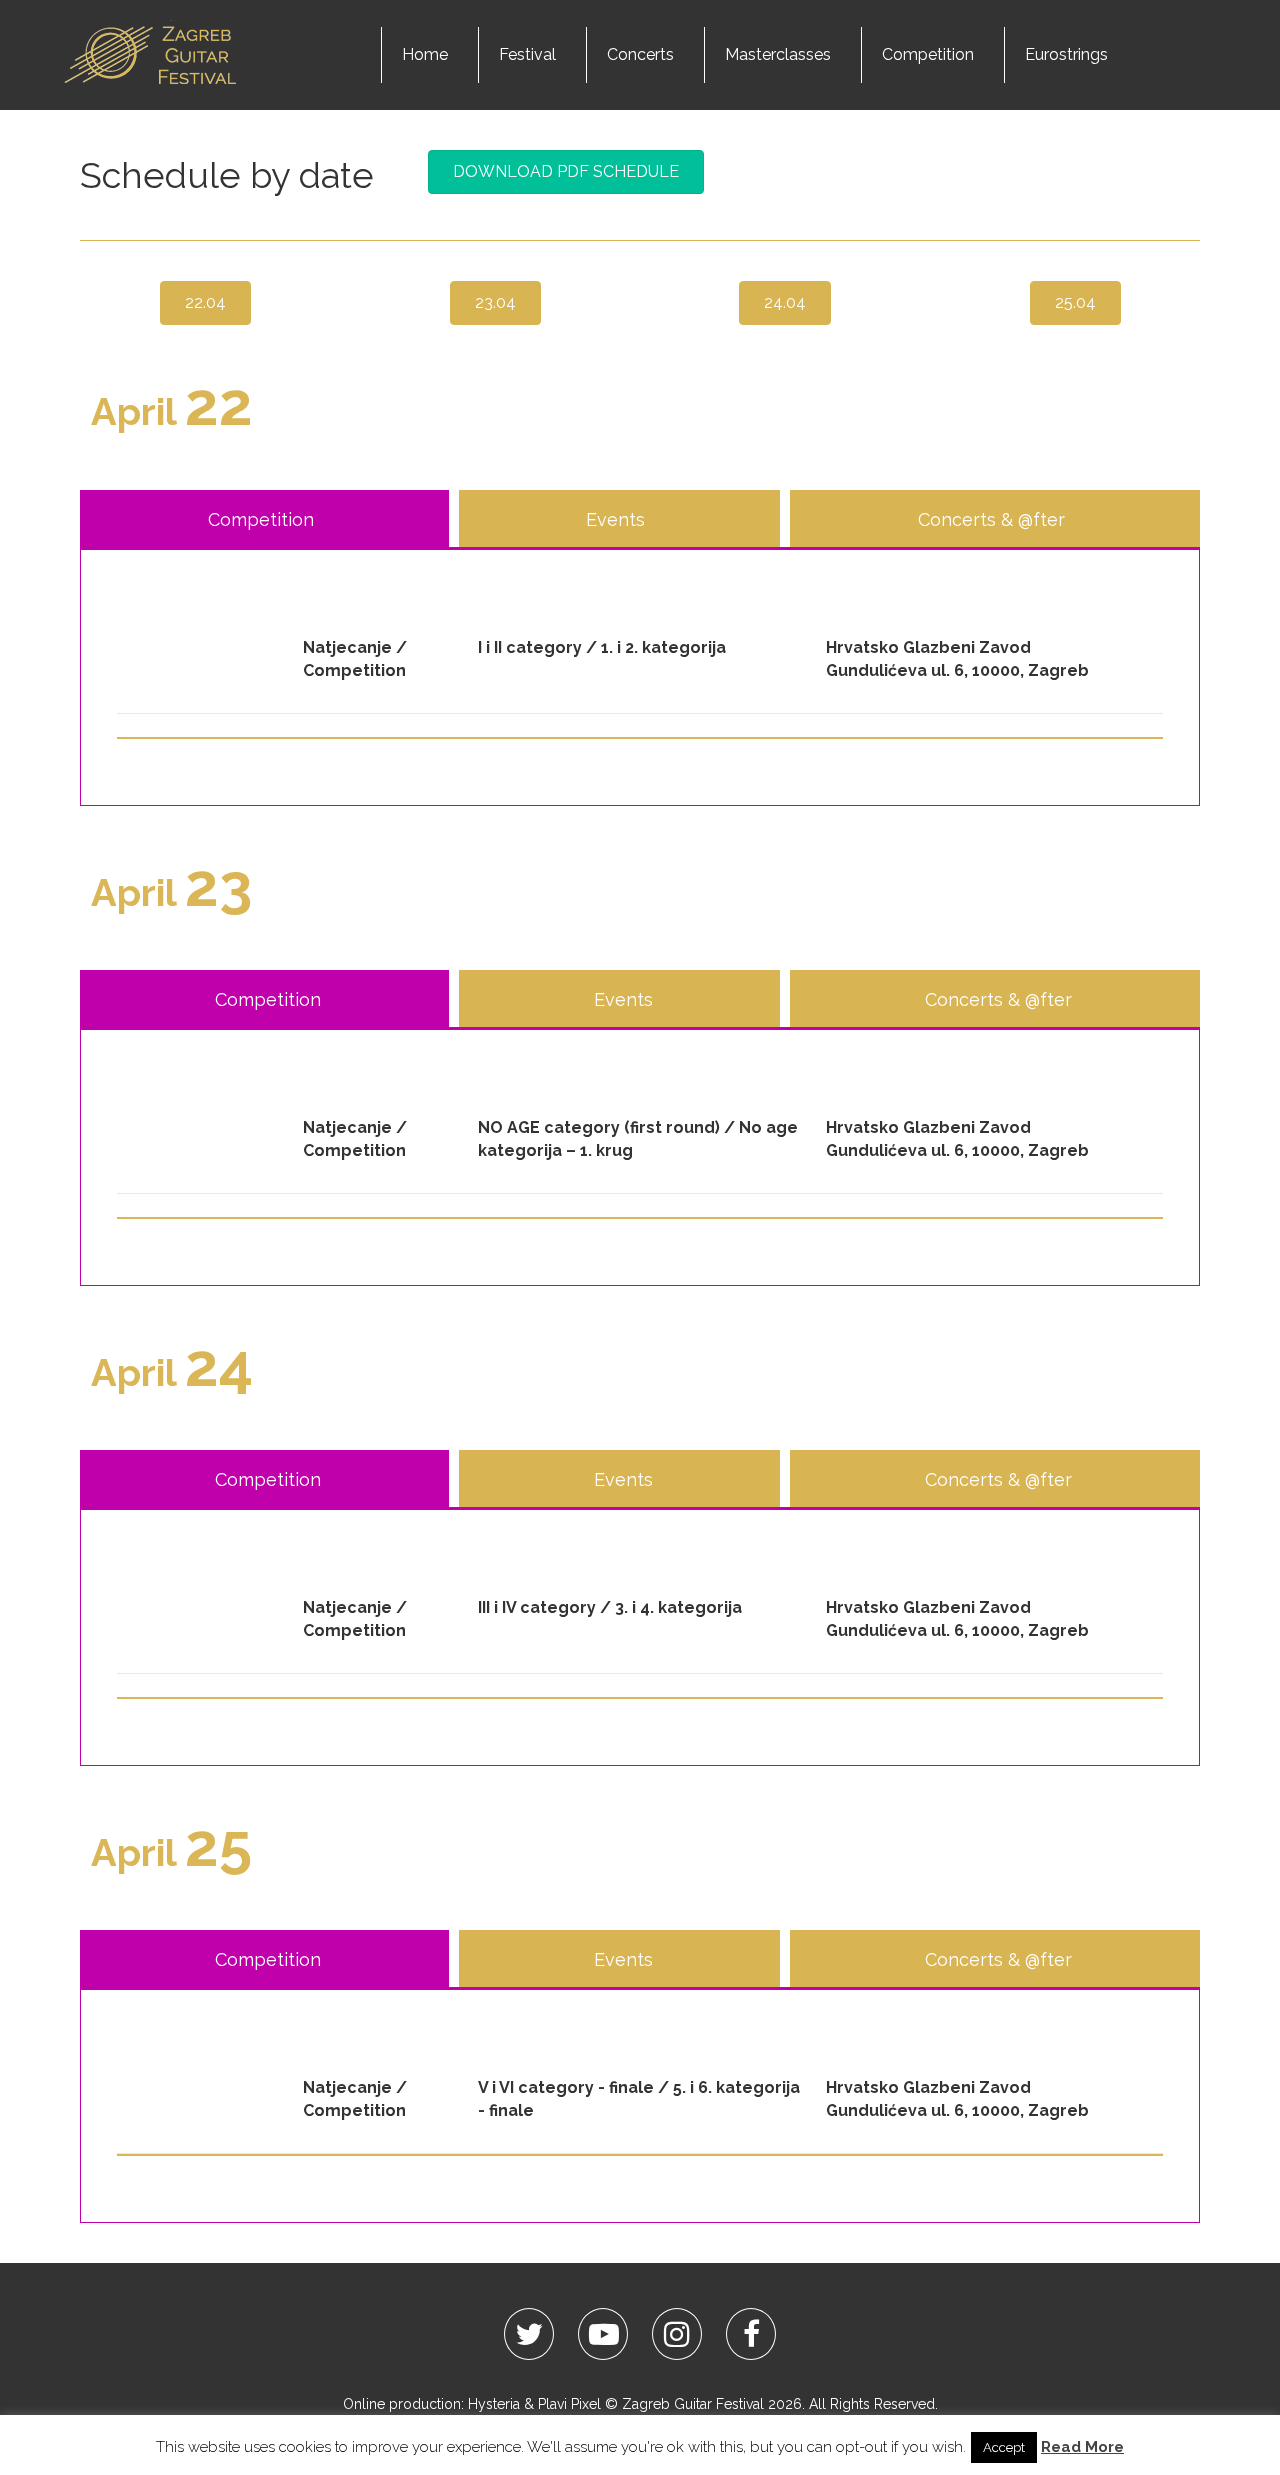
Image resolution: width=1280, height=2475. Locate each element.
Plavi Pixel (569, 2404)
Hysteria (494, 2404)
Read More (1082, 2447)
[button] (566, 172)
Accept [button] (1004, 2447)
